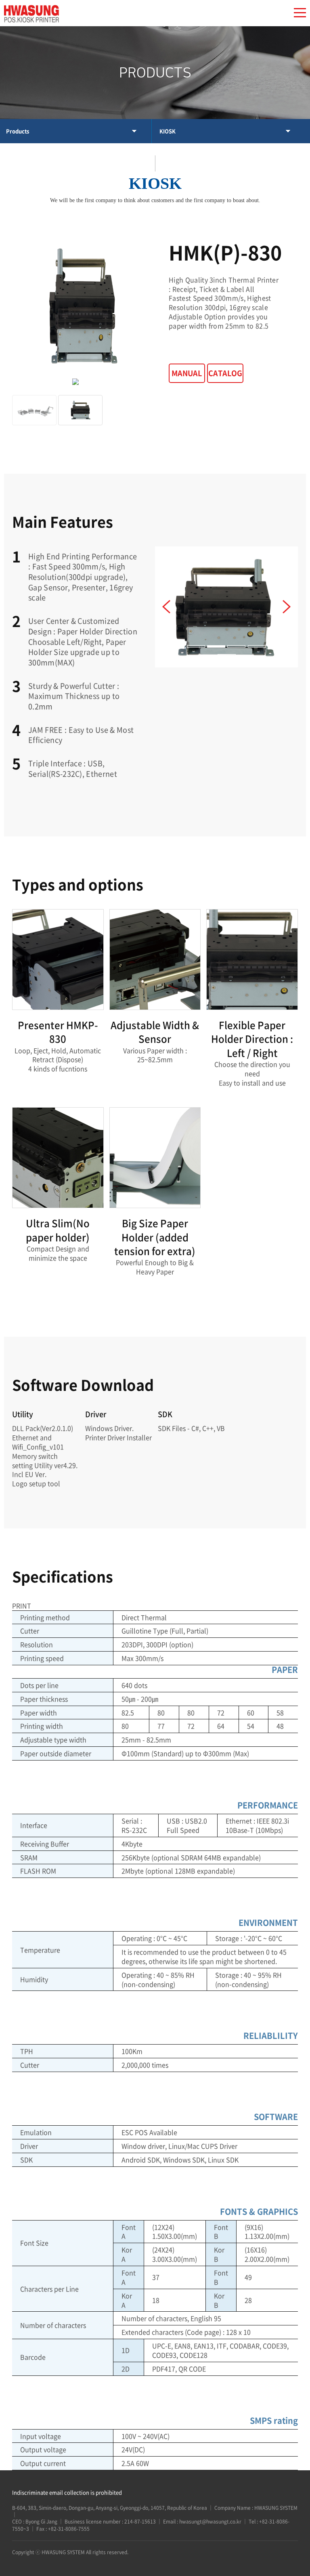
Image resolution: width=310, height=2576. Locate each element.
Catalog (225, 373)
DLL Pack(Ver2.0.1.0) (43, 1428)
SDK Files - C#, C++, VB (191, 1428)
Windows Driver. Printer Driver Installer (118, 1433)
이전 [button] (166, 607)
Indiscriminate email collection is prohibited (67, 2492)
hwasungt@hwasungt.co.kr (210, 2522)
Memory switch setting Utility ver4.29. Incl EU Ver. (45, 1465)
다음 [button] (287, 607)
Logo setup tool (36, 1483)
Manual (187, 373)
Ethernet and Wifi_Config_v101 (38, 1442)
